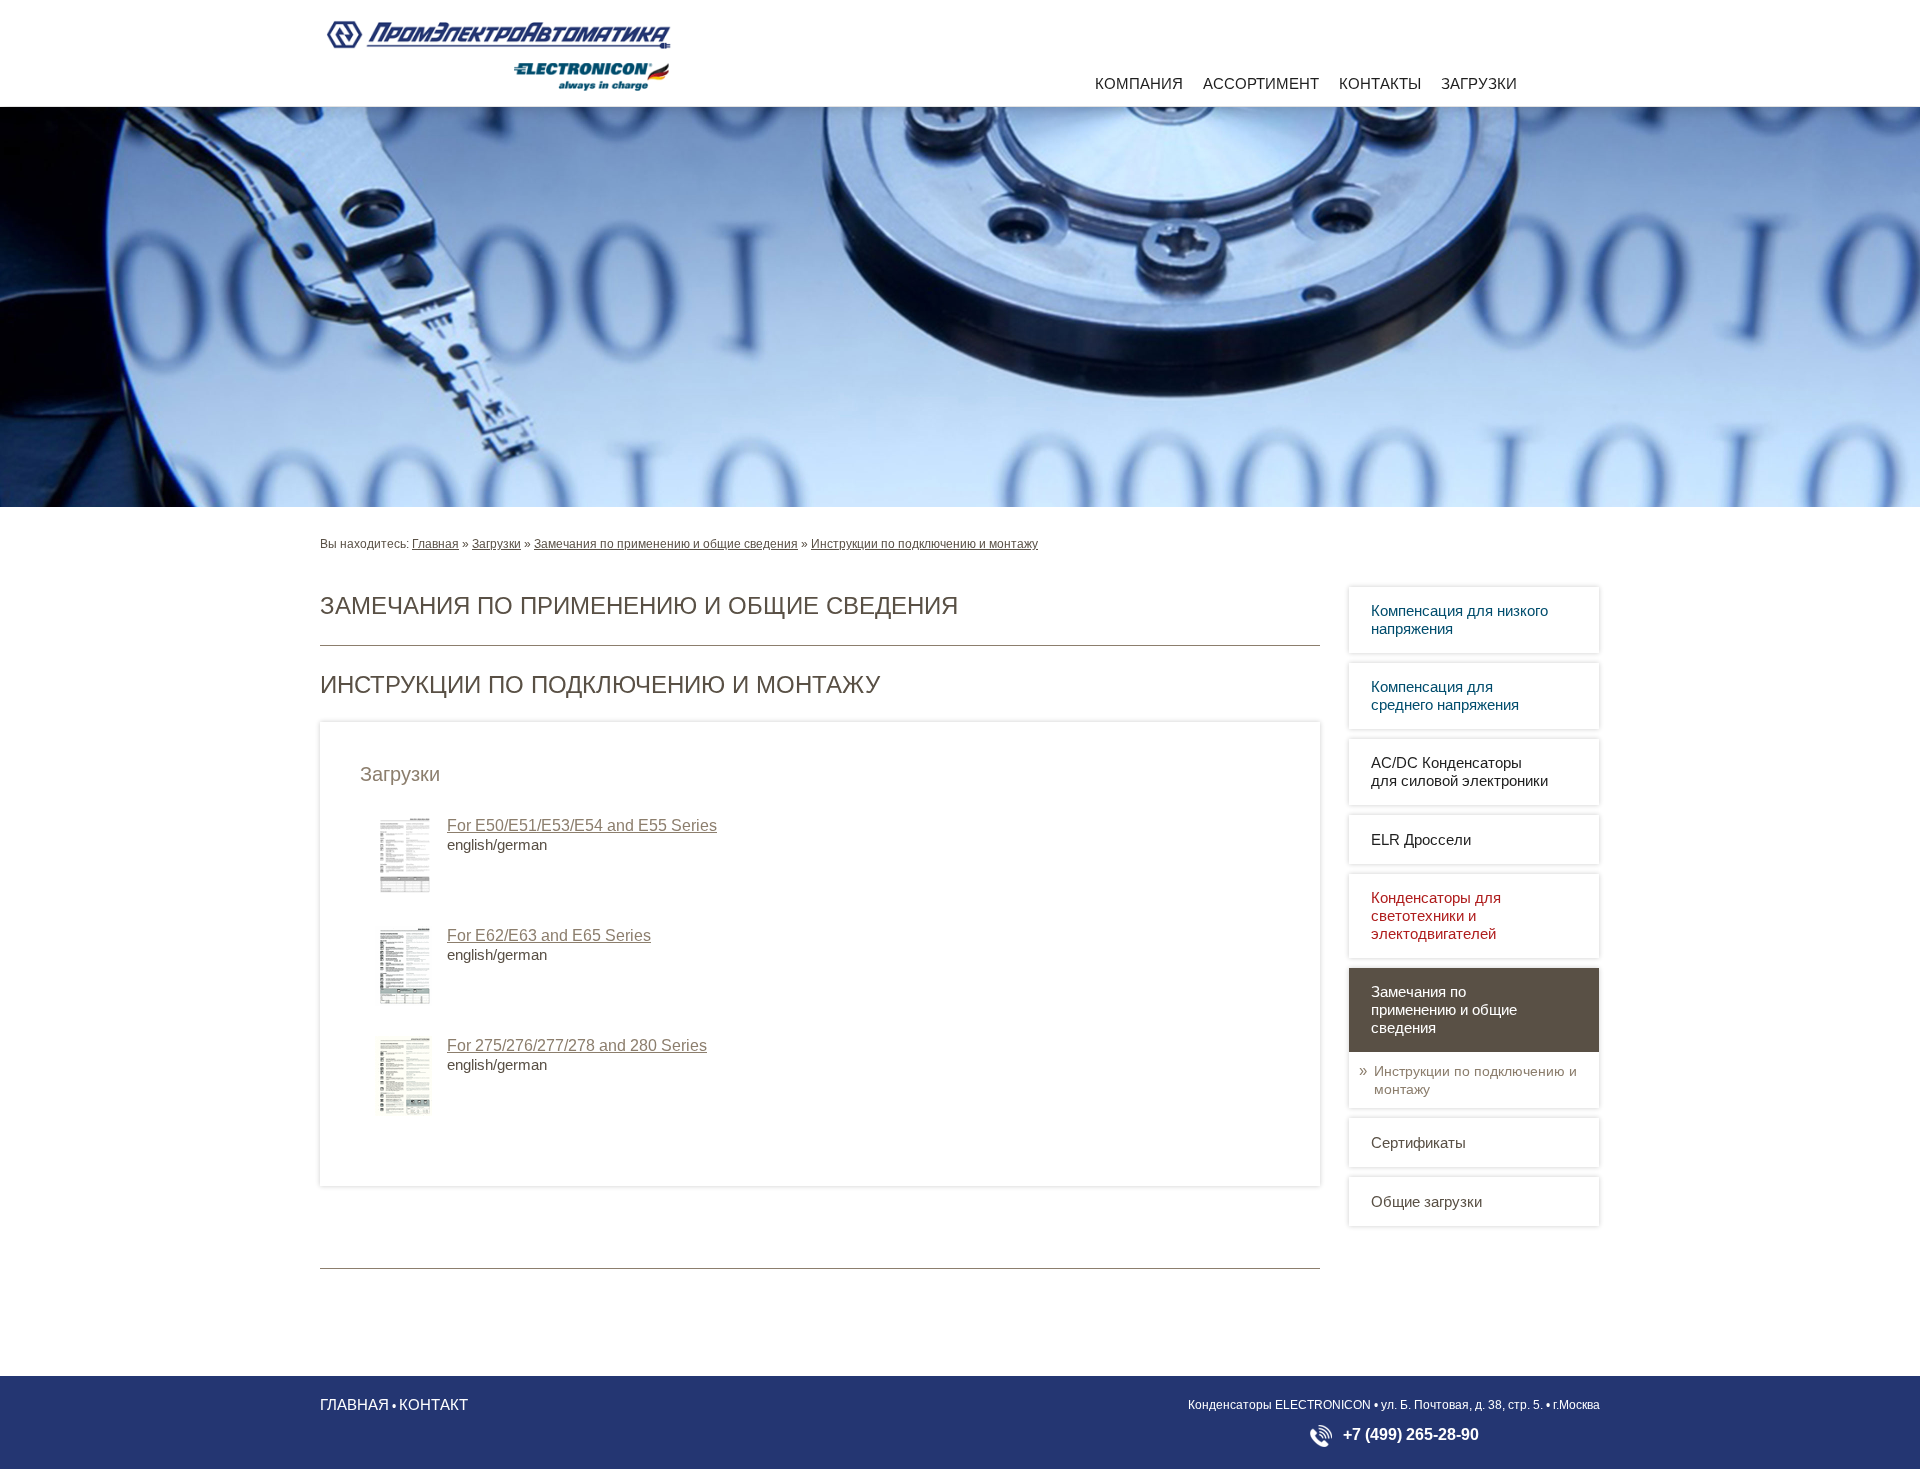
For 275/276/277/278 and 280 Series (577, 1045)
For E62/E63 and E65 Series (549, 935)
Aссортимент (1261, 83)
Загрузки (1479, 83)
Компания (1139, 83)
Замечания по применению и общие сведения (666, 544)
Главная (435, 544)
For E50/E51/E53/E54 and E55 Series (582, 825)
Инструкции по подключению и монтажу (924, 544)
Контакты (1380, 83)
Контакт (433, 1404)
